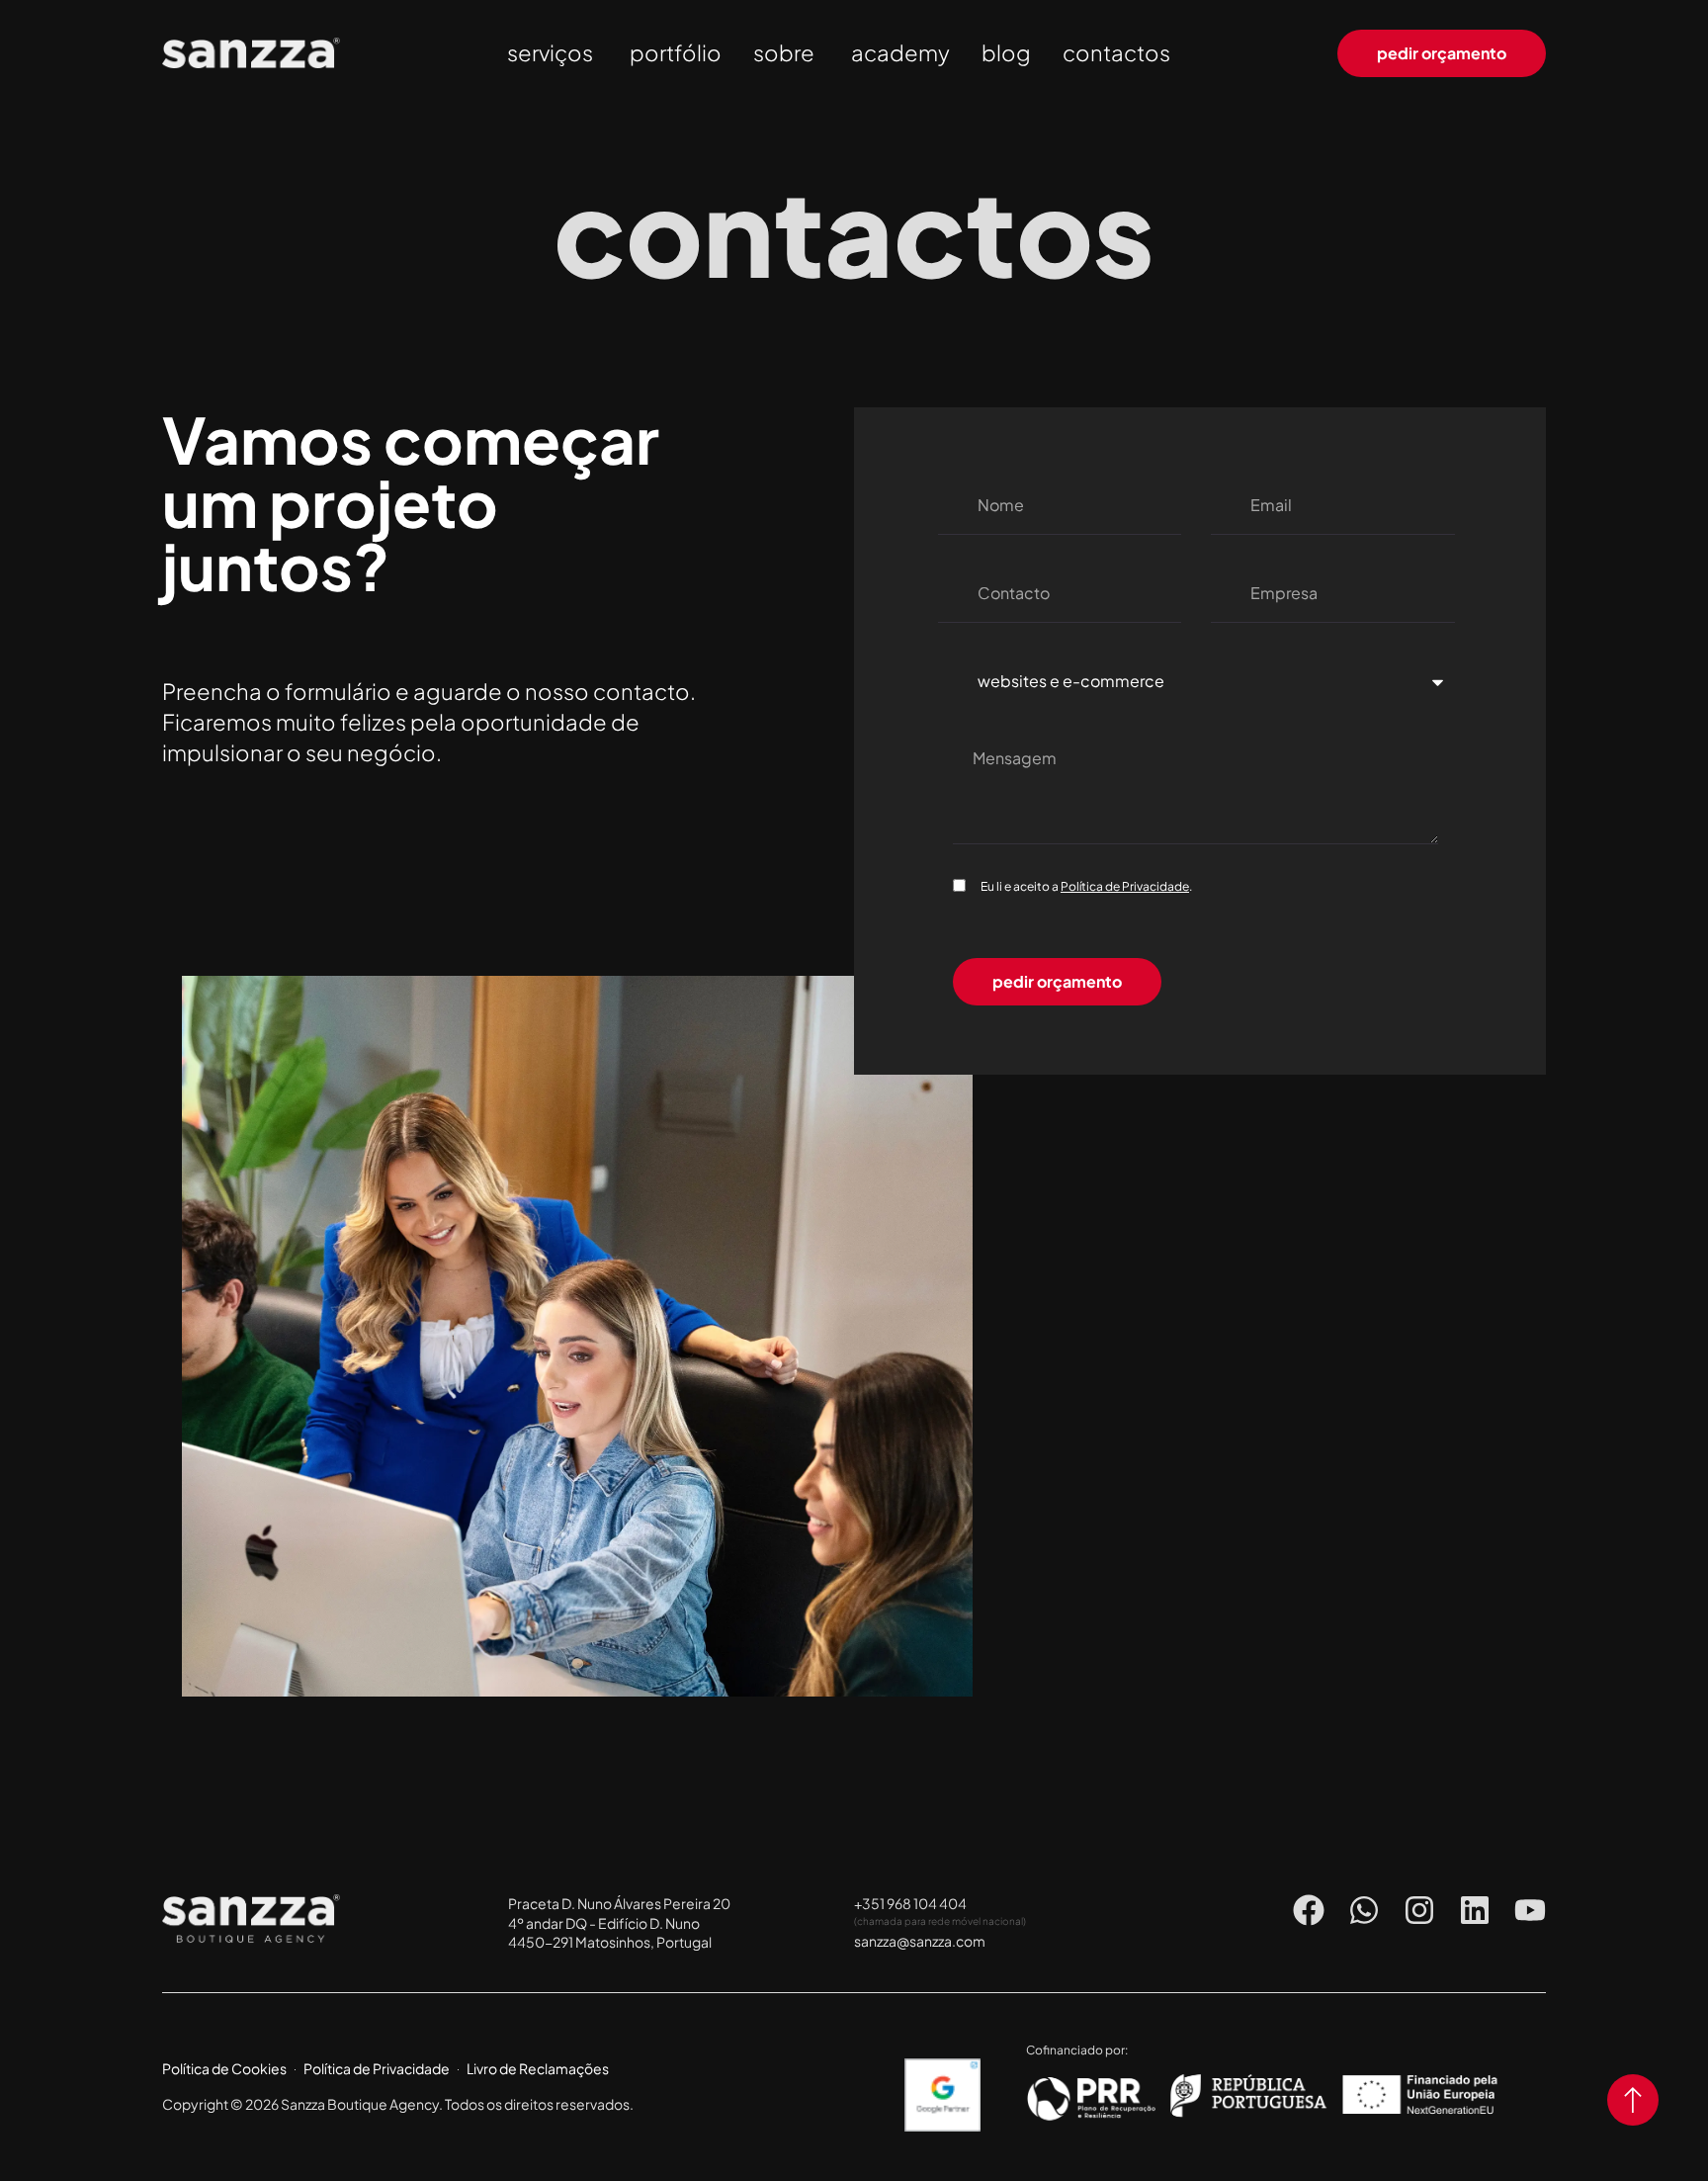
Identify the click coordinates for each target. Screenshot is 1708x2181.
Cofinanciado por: (1077, 2050)
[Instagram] (1419, 1910)
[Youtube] (1530, 1910)
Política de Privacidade (1125, 886)
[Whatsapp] (1364, 1910)
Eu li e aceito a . (1086, 886)
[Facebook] (1309, 1910)
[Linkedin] (1475, 1910)
